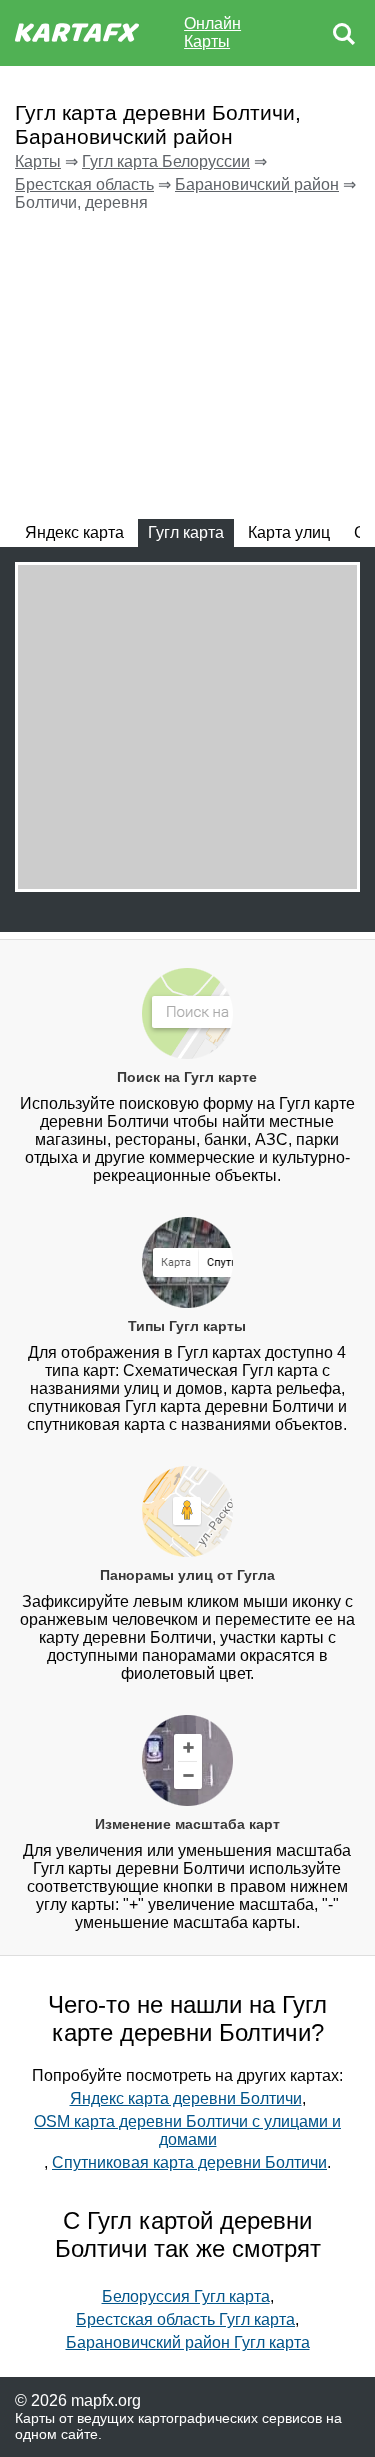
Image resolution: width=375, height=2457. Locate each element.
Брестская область (84, 184)
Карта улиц (289, 532)
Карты (38, 161)
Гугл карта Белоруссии (166, 161)
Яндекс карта (74, 532)
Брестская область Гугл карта (185, 2319)
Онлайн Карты (212, 32)
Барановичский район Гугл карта (188, 2342)
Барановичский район (257, 184)
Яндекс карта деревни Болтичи (186, 2098)
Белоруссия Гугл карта (186, 2296)
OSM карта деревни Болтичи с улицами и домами (187, 2130)
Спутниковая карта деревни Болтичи (189, 2162)
